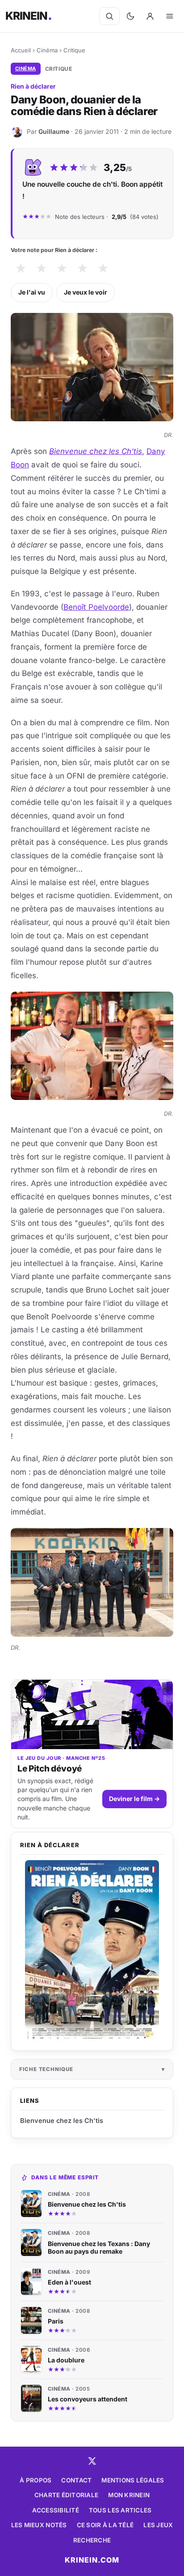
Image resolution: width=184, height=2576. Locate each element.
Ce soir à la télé (105, 2525)
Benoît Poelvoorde (96, 607)
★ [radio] (21, 268)
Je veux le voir (86, 292)
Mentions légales (133, 2480)
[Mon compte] (150, 16)
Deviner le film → (134, 1799)
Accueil (21, 50)
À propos (36, 2480)
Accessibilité (56, 2510)
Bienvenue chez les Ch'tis (96, 451)
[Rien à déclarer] (92, 1951)
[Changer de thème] (130, 16)
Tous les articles (120, 2510)
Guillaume (54, 131)
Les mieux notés (39, 2525)
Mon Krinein (129, 2495)
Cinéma (47, 50)
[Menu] (170, 16)
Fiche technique (46, 2069)
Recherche (92, 2540)
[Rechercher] (109, 16)
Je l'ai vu (32, 292)
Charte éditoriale (67, 2495)
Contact (76, 2480)
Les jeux (158, 2525)
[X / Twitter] (92, 2461)
